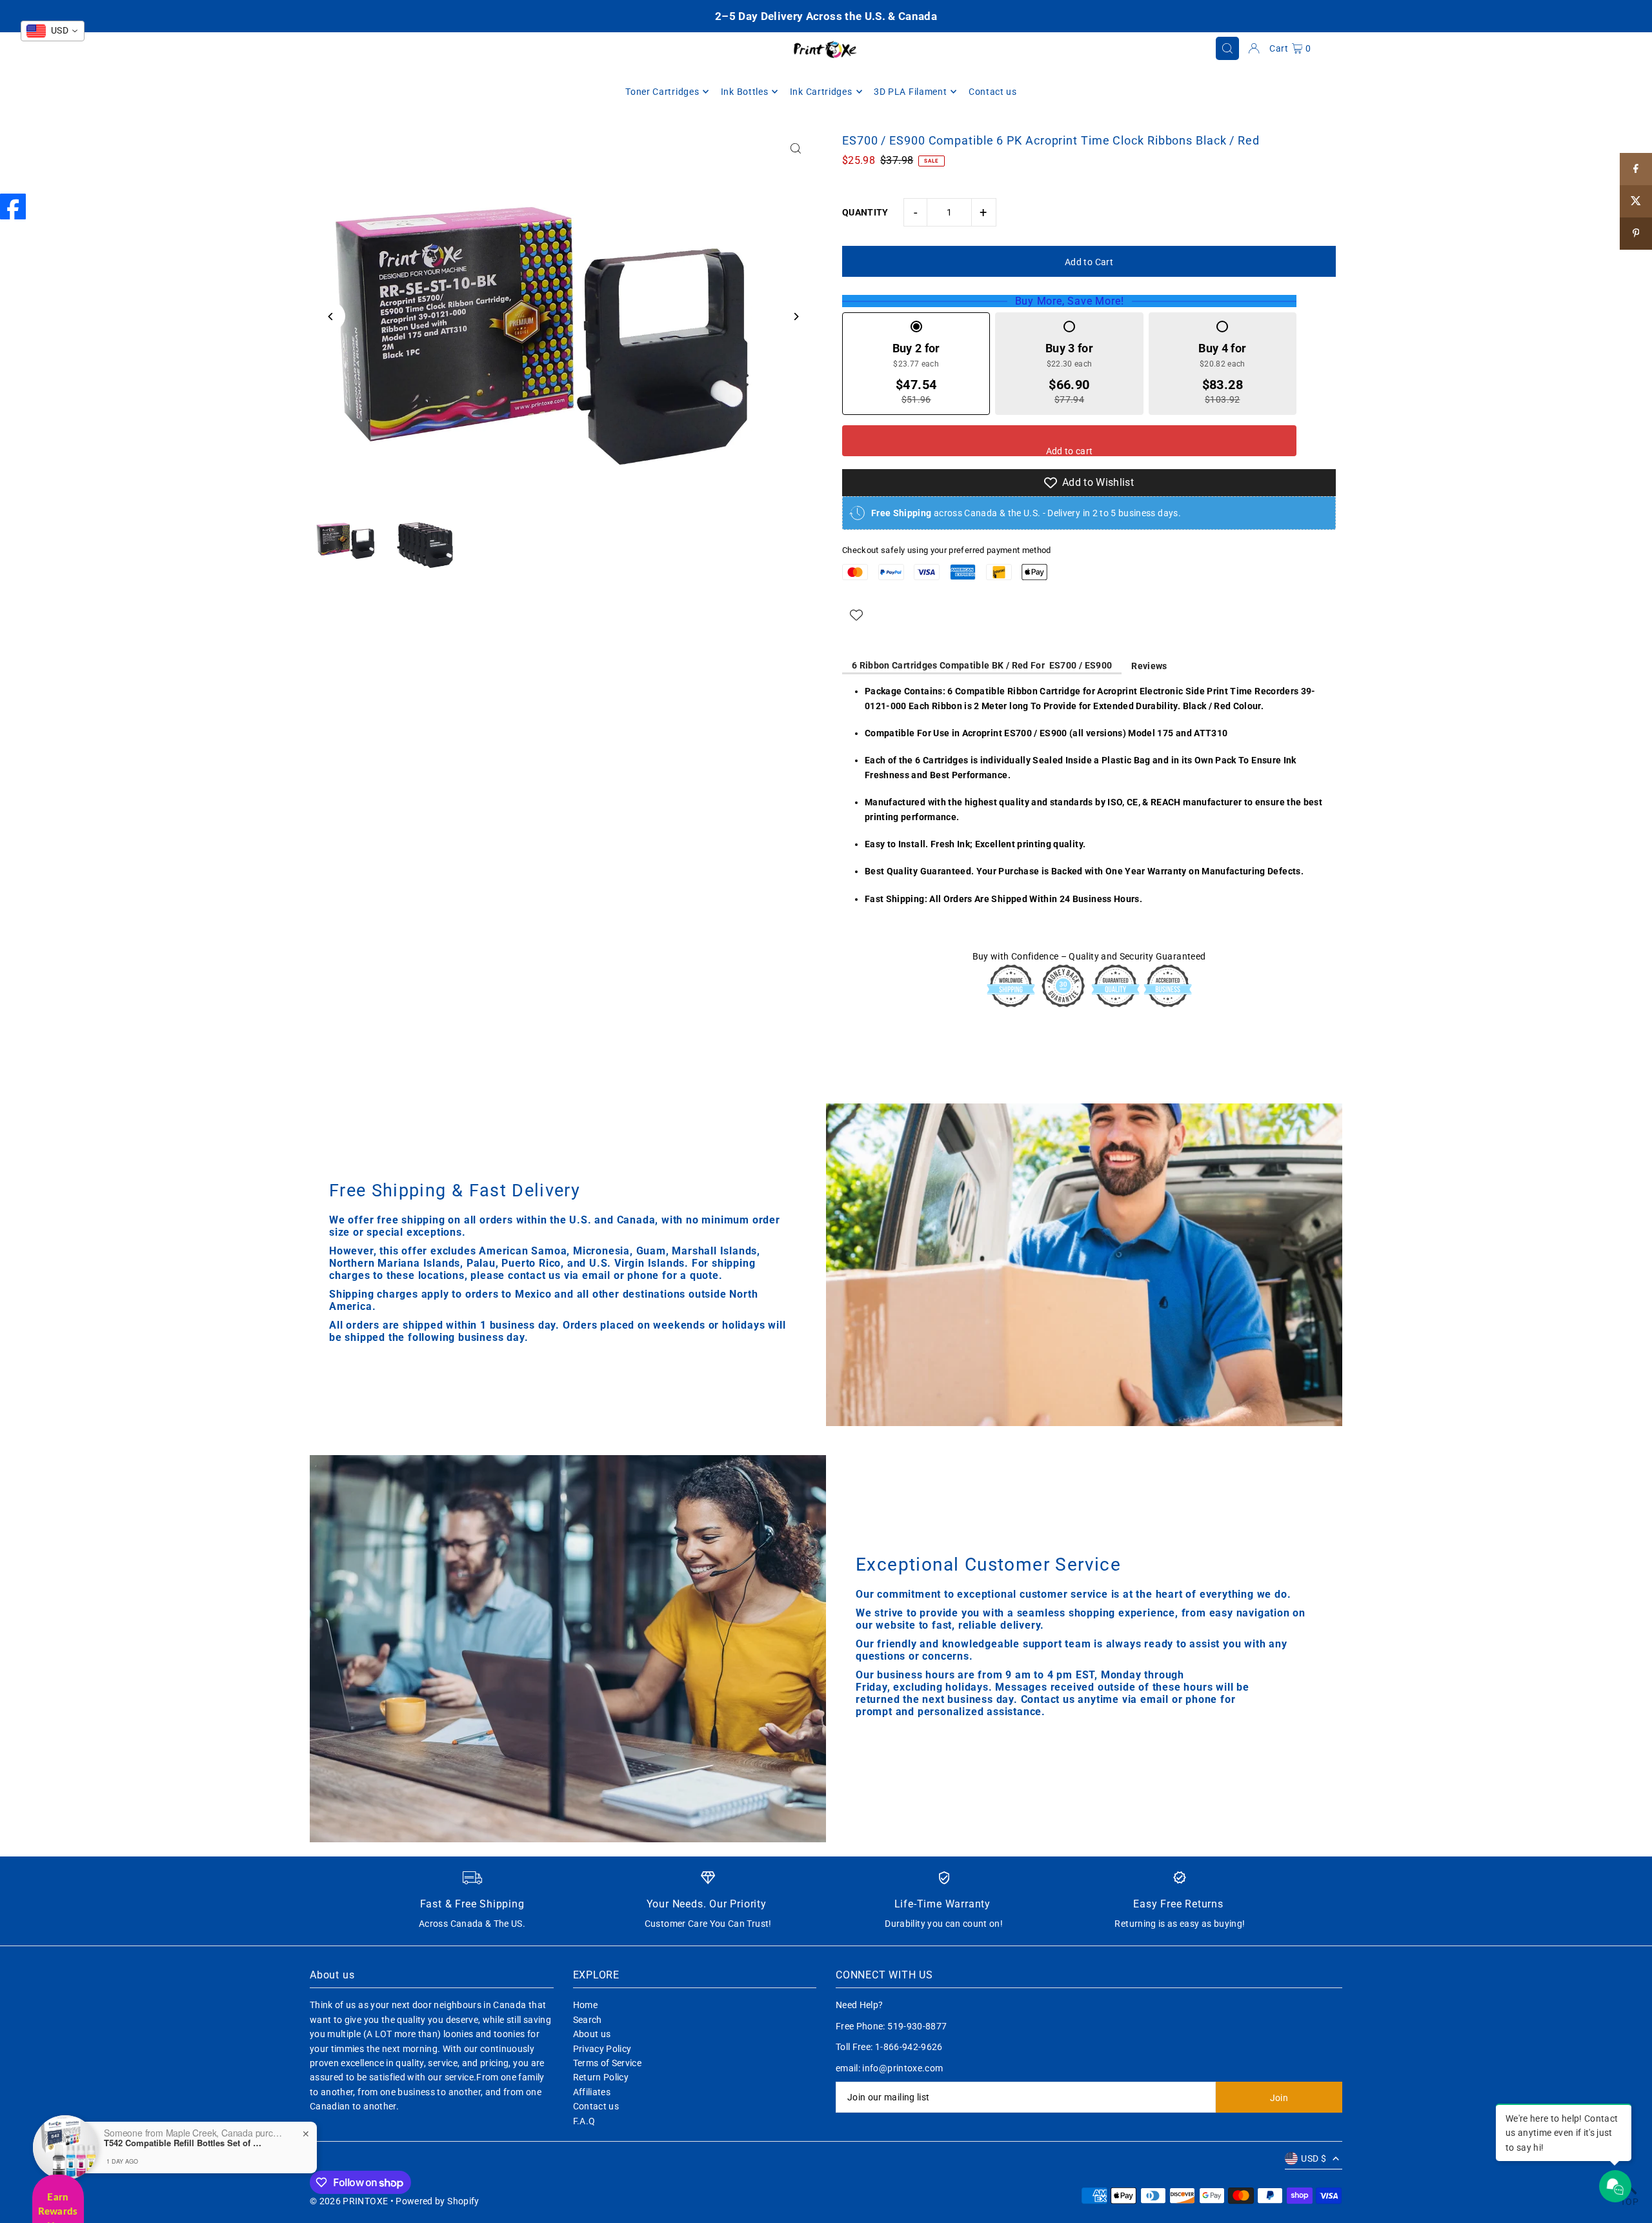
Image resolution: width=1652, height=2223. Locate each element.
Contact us (596, 2106)
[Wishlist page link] (856, 615)
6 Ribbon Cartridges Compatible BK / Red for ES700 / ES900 (982, 665)
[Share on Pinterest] (1636, 234)
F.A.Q (584, 2121)
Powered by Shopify (437, 2201)
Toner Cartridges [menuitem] (662, 92)
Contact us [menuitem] (993, 92)
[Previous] (331, 317)
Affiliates (592, 2092)
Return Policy (601, 2077)
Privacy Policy (602, 2049)
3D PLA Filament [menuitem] (911, 92)
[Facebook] (13, 206)
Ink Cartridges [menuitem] (821, 92)
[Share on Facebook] (1636, 169)
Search (588, 2020)
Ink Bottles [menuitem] (745, 92)
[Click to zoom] (795, 148)
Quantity (865, 212)
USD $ (1314, 2158)
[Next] (795, 317)
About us (592, 2034)
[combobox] (53, 31)
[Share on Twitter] (1636, 201)
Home (585, 2005)
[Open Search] (1227, 48)
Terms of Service (608, 2063)
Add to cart (1070, 451)
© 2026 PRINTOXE (349, 2201)
